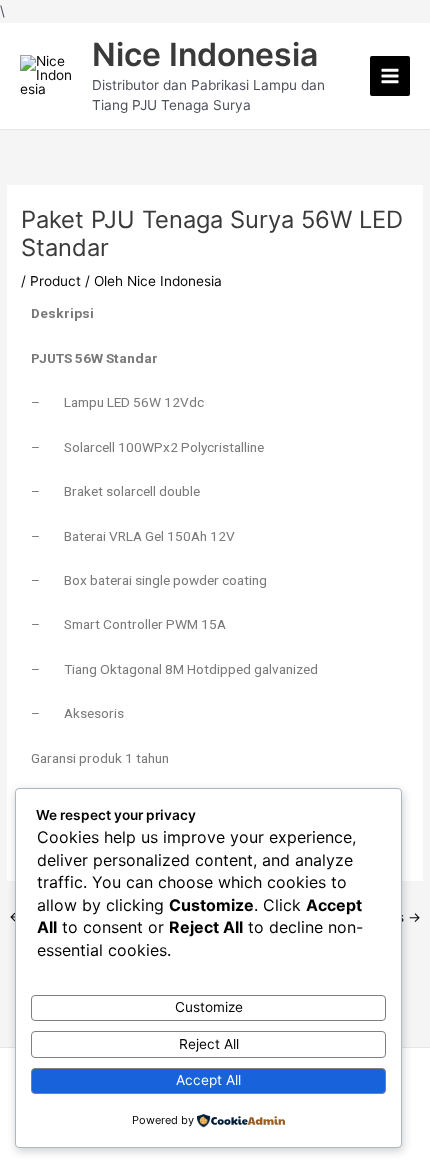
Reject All (209, 1044)
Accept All (208, 1080)
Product (55, 281)
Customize (209, 1007)
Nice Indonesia (205, 54)
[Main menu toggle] (390, 76)
